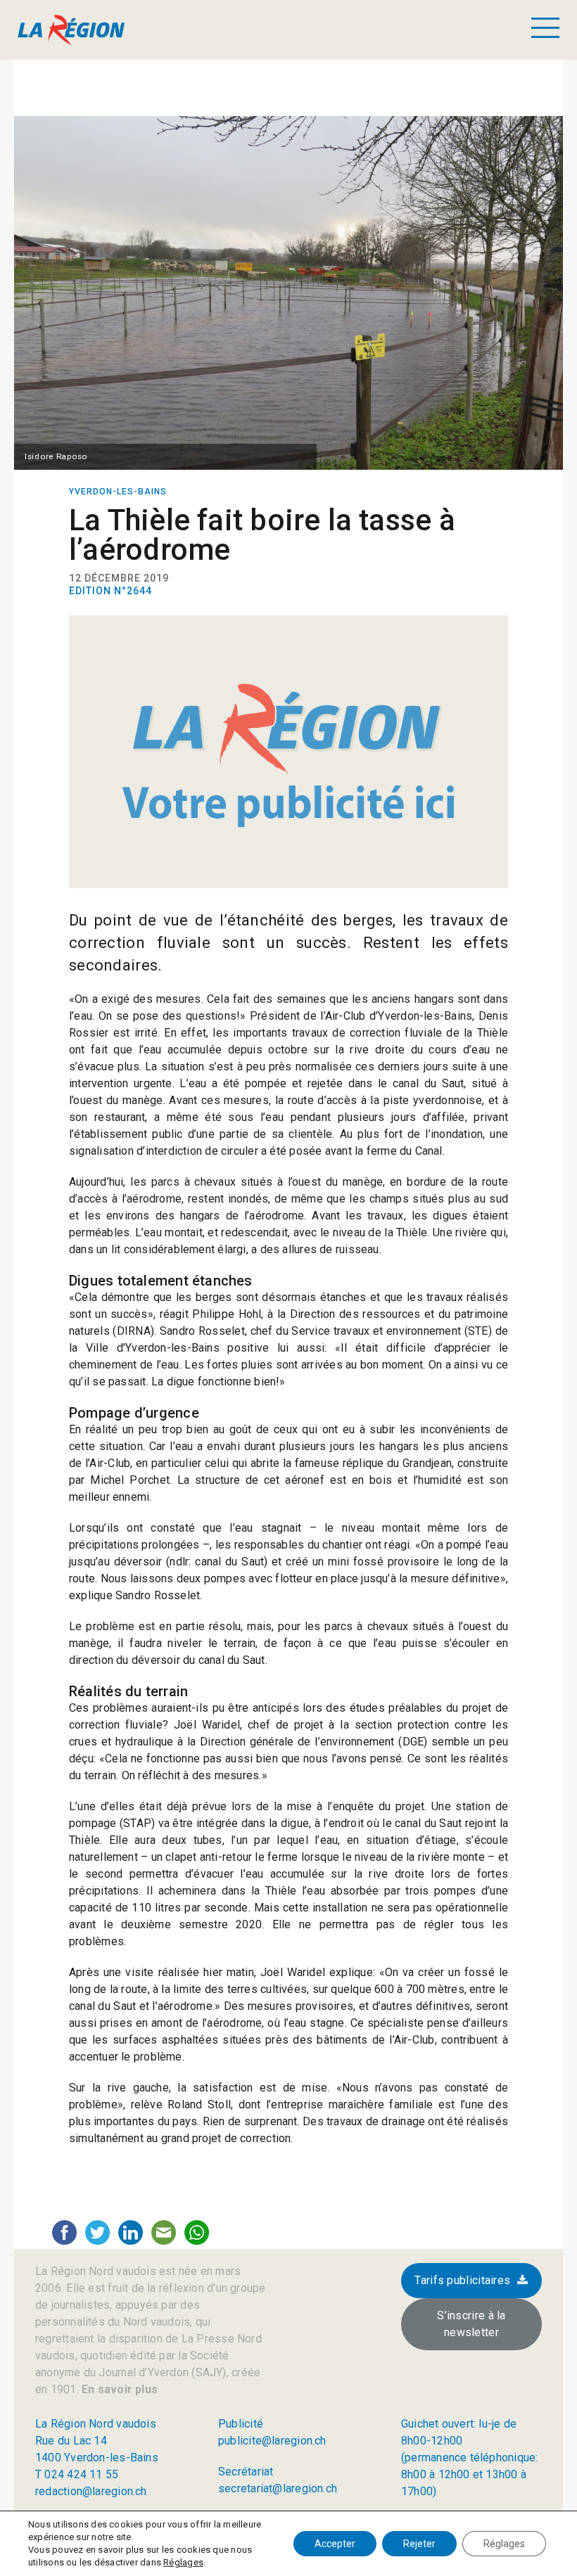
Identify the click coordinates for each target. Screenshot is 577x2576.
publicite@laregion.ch (272, 2441)
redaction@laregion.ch (91, 2491)
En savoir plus (118, 2389)
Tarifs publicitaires (462, 2280)
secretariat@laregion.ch (278, 2488)
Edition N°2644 (110, 591)
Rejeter (419, 2544)
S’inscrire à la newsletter (471, 2324)
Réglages (183, 2562)
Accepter (335, 2544)
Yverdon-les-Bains (118, 492)
